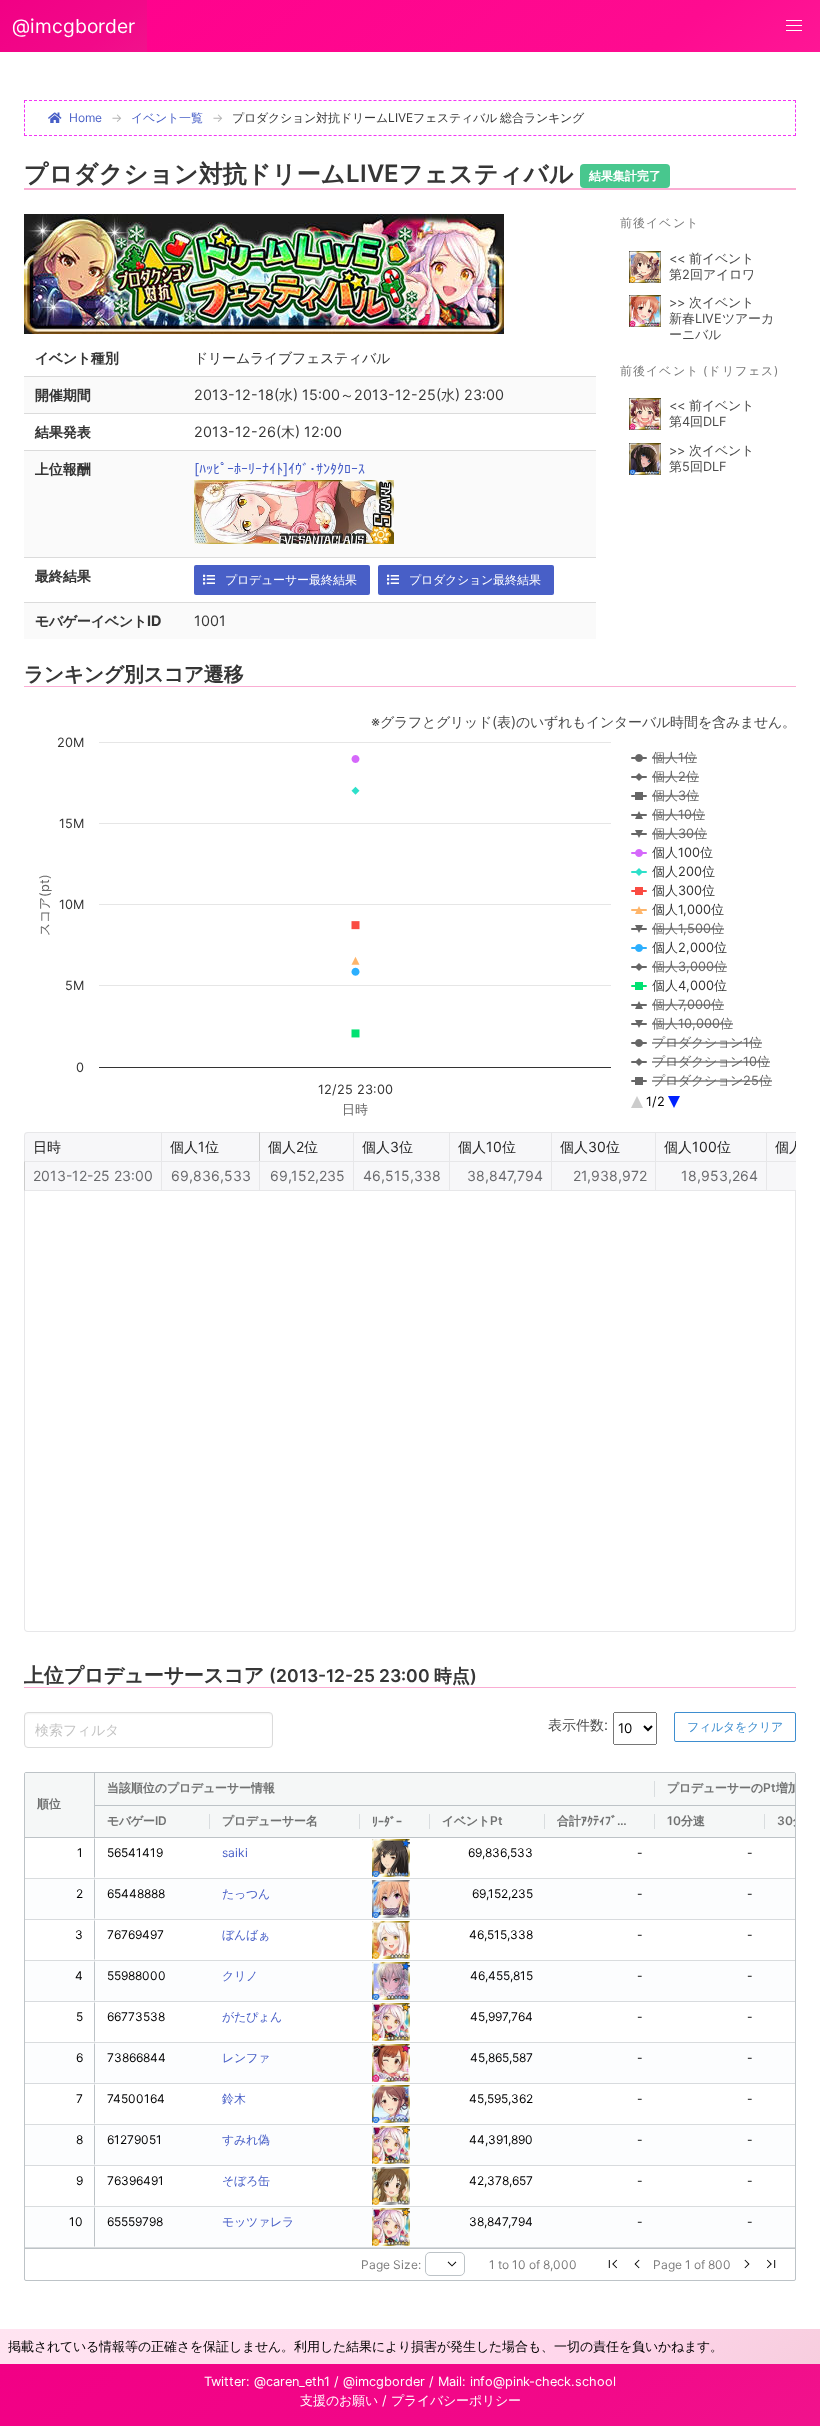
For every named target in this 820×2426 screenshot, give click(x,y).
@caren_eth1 (292, 2381)
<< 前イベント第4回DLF (711, 413)
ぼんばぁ (246, 1934)
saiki (235, 1852)
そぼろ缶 (246, 2180)
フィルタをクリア (735, 1726)
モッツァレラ (258, 2221)
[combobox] (445, 2264)
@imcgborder (73, 26)
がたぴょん (252, 2016)
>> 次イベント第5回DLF (711, 458)
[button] (794, 26)
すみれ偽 (246, 2139)
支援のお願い (339, 2400)
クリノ (240, 1975)
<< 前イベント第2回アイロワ (712, 266)
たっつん (246, 1893)
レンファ (246, 2057)
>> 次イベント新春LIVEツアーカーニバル (721, 318)
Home (85, 117)
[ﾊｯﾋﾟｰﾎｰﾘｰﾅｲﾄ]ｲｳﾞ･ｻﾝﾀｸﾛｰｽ (279, 468)
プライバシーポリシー (456, 2400)
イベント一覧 (167, 117)
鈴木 (234, 2098)
